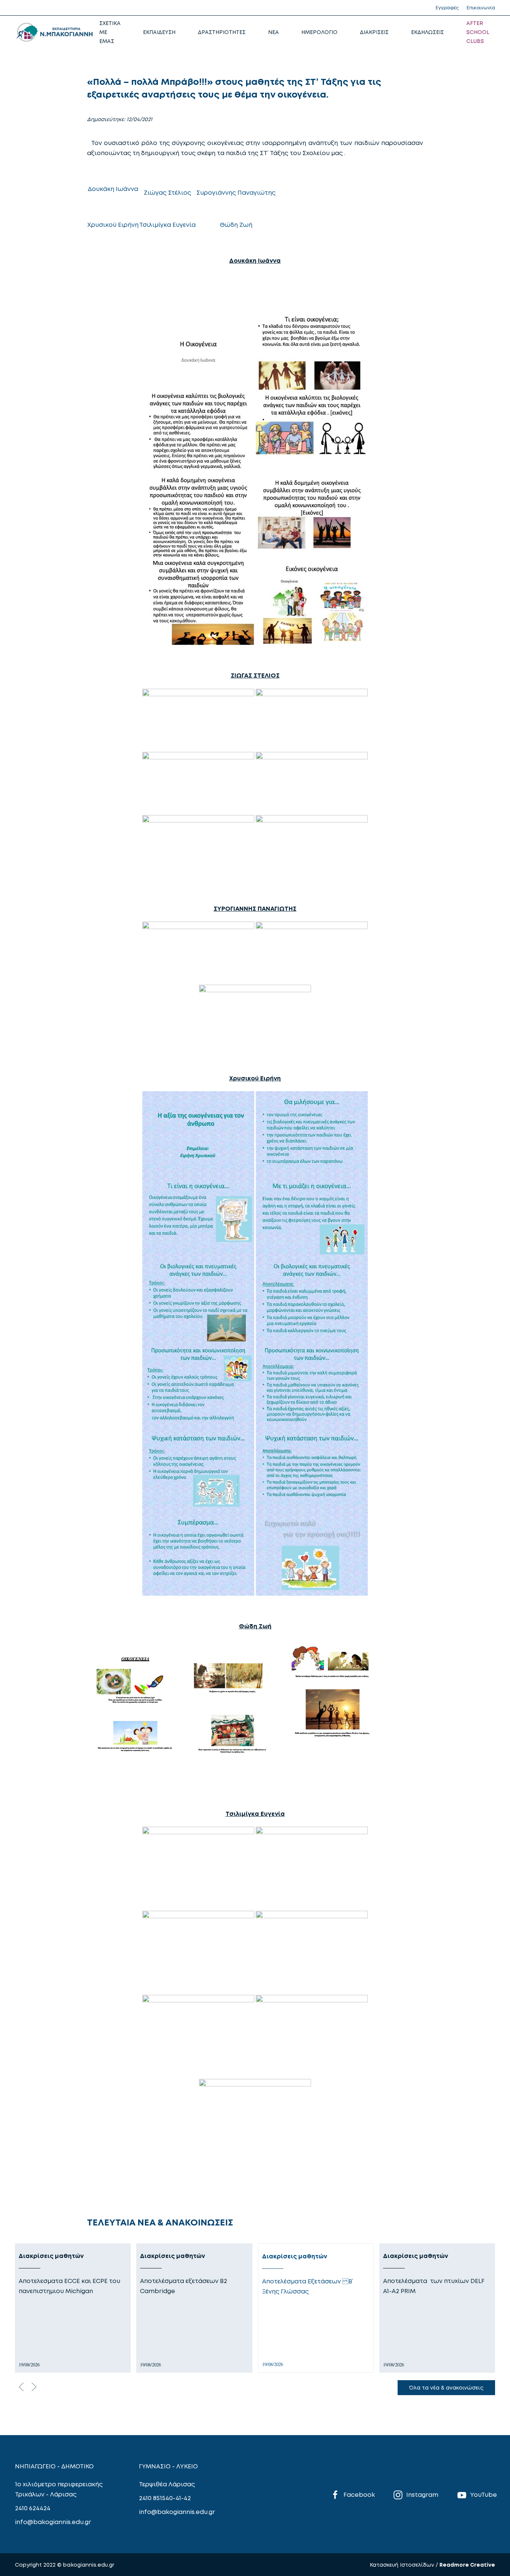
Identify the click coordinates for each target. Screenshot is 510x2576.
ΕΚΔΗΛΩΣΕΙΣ (427, 32)
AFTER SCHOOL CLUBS (478, 32)
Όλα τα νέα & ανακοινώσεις (446, 2387)
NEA (273, 32)
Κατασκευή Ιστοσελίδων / (405, 2565)
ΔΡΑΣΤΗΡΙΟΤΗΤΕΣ (222, 32)
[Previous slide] (21, 2387)
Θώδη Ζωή (236, 225)
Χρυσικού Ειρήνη (113, 225)
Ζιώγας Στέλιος (167, 192)
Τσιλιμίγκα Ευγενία (167, 225)
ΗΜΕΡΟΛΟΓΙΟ (319, 32)
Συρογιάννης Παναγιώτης (236, 192)
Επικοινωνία (481, 8)
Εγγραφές (447, 8)
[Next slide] (34, 2387)
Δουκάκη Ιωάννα (113, 189)
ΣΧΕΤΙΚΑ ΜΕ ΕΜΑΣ (110, 32)
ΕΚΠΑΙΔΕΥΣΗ (159, 32)
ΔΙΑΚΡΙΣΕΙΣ (374, 32)
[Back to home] (54, 32)
